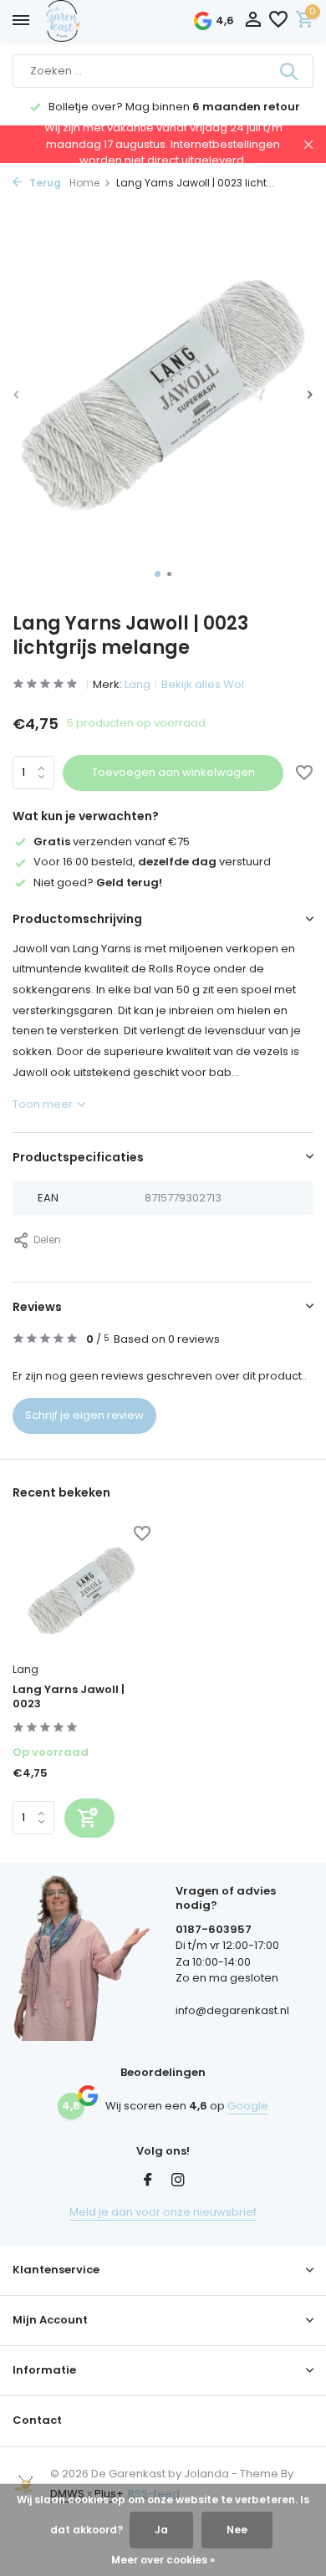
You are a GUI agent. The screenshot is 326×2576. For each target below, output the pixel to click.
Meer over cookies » (163, 2560)
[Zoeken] (290, 71)
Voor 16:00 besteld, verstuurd (152, 862)
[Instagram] (178, 2181)
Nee (237, 2530)
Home (84, 183)
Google (248, 2106)
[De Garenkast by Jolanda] (100, 21)
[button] (158, 574)
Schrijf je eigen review (84, 1415)
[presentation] (17, 394)
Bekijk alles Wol (203, 684)
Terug (44, 183)
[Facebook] (148, 2181)
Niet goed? (98, 882)
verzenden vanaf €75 (112, 842)
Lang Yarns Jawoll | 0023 (69, 1697)
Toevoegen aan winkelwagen (173, 772)
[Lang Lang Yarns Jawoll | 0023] (81, 1591)
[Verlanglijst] (278, 21)
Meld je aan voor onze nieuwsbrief (163, 2212)
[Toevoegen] (89, 1818)
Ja (161, 2530)
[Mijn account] (253, 21)
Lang (138, 684)
